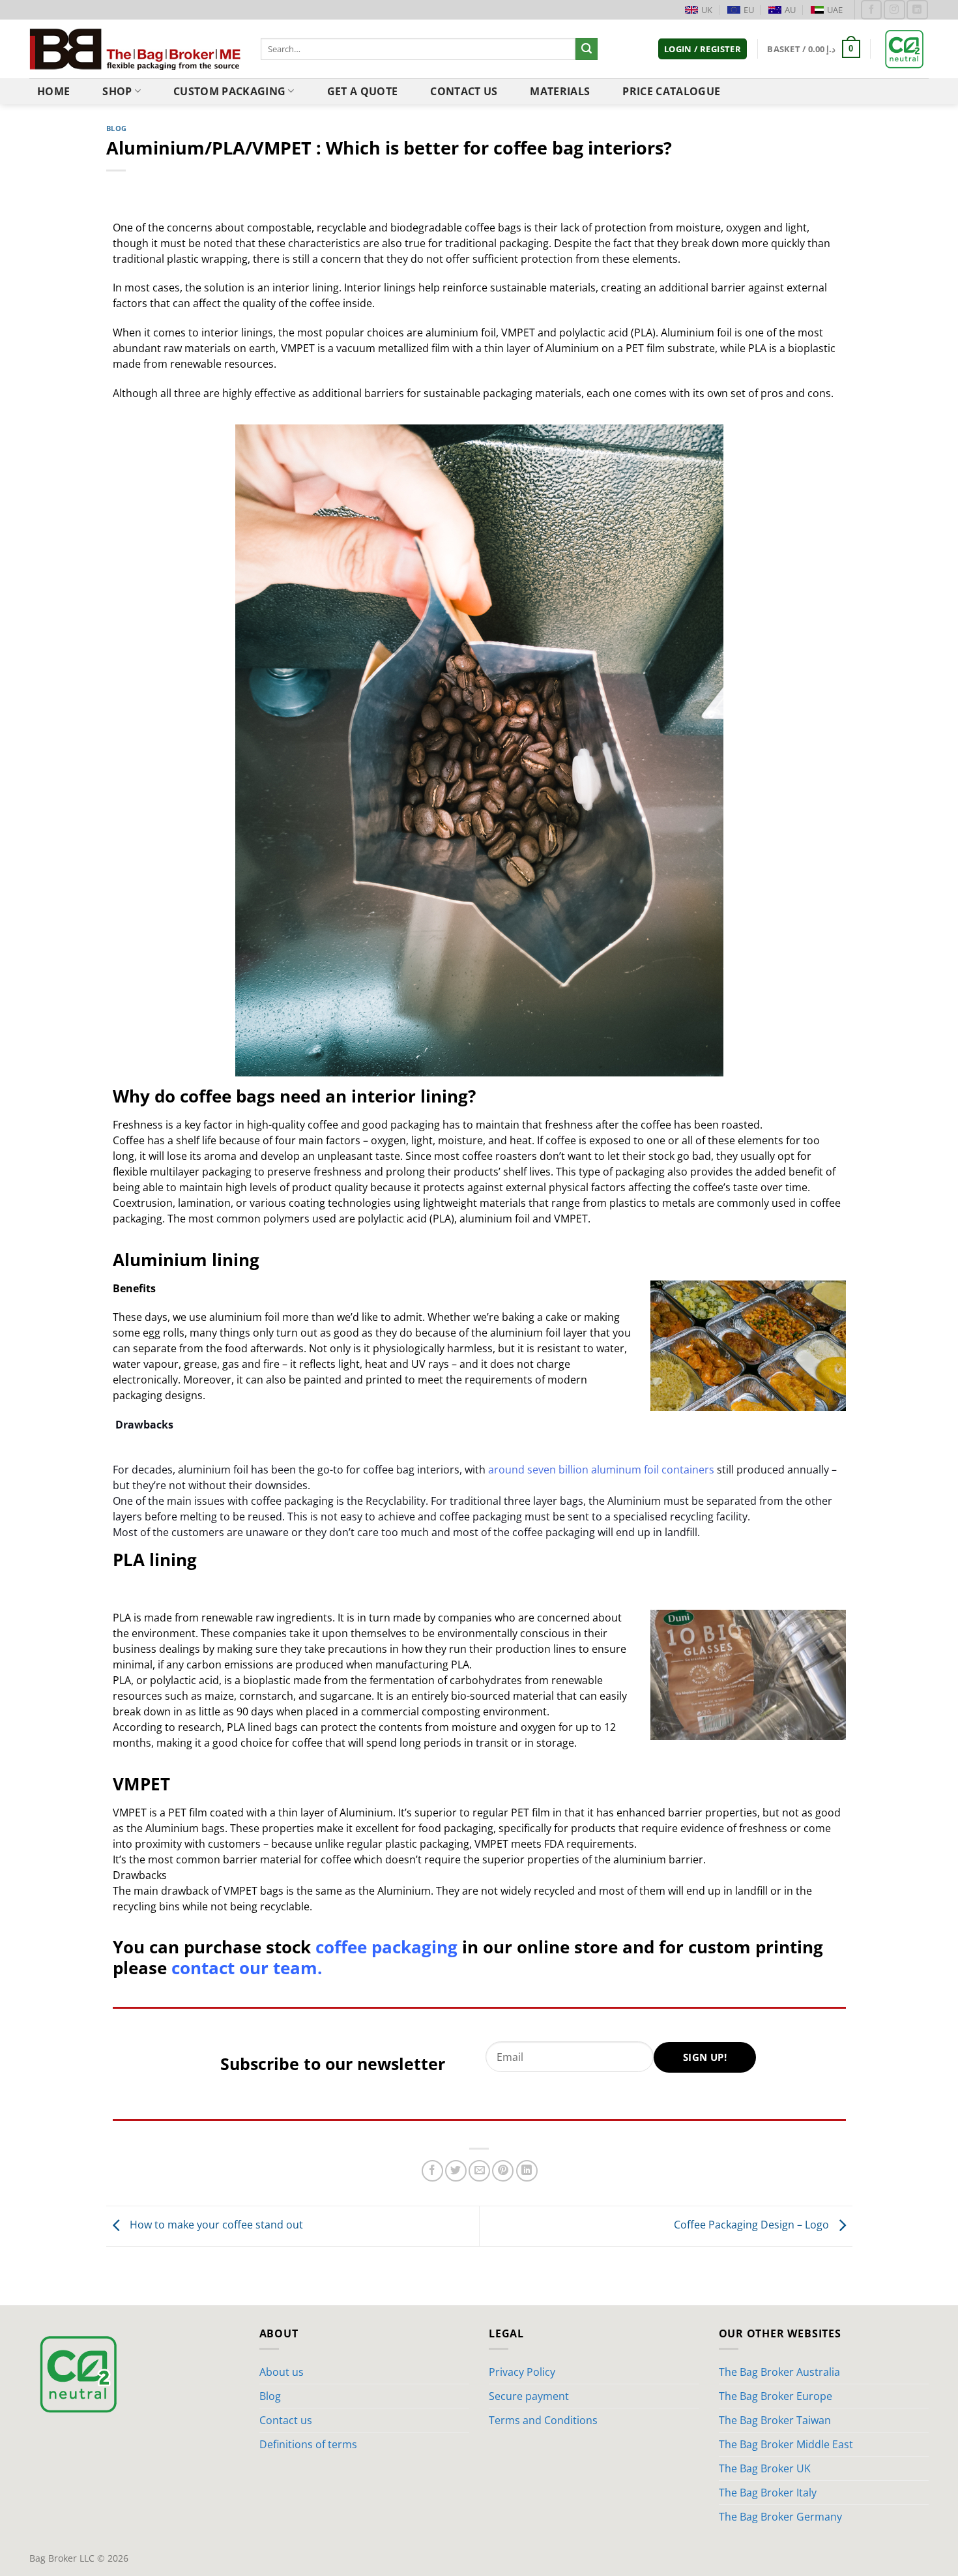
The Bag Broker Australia (779, 2372)
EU (749, 10)
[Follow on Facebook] (871, 9)
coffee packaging (386, 1947)
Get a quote (363, 91)
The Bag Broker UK (765, 2468)
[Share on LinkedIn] (527, 2171)
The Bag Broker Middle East (786, 2444)
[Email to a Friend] (479, 2171)
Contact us (464, 91)
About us (282, 2372)
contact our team (244, 1968)
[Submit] (587, 49)
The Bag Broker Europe (776, 2396)
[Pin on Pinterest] (503, 2171)
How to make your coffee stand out (215, 2225)
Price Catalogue (671, 91)
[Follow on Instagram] (894, 9)
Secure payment (529, 2396)
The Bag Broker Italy (768, 2493)
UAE (835, 10)
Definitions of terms (308, 2444)
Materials (560, 91)
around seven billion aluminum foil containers (601, 1470)
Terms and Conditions (543, 2420)
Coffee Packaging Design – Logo (753, 2225)
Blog (117, 128)
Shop (117, 91)
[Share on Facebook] (432, 2171)
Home (53, 91)
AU (790, 10)
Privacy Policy (522, 2372)
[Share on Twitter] (456, 2171)
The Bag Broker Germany (780, 2517)
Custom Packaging (229, 91)
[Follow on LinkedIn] (917, 9)
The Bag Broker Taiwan (775, 2420)
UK (707, 10)
